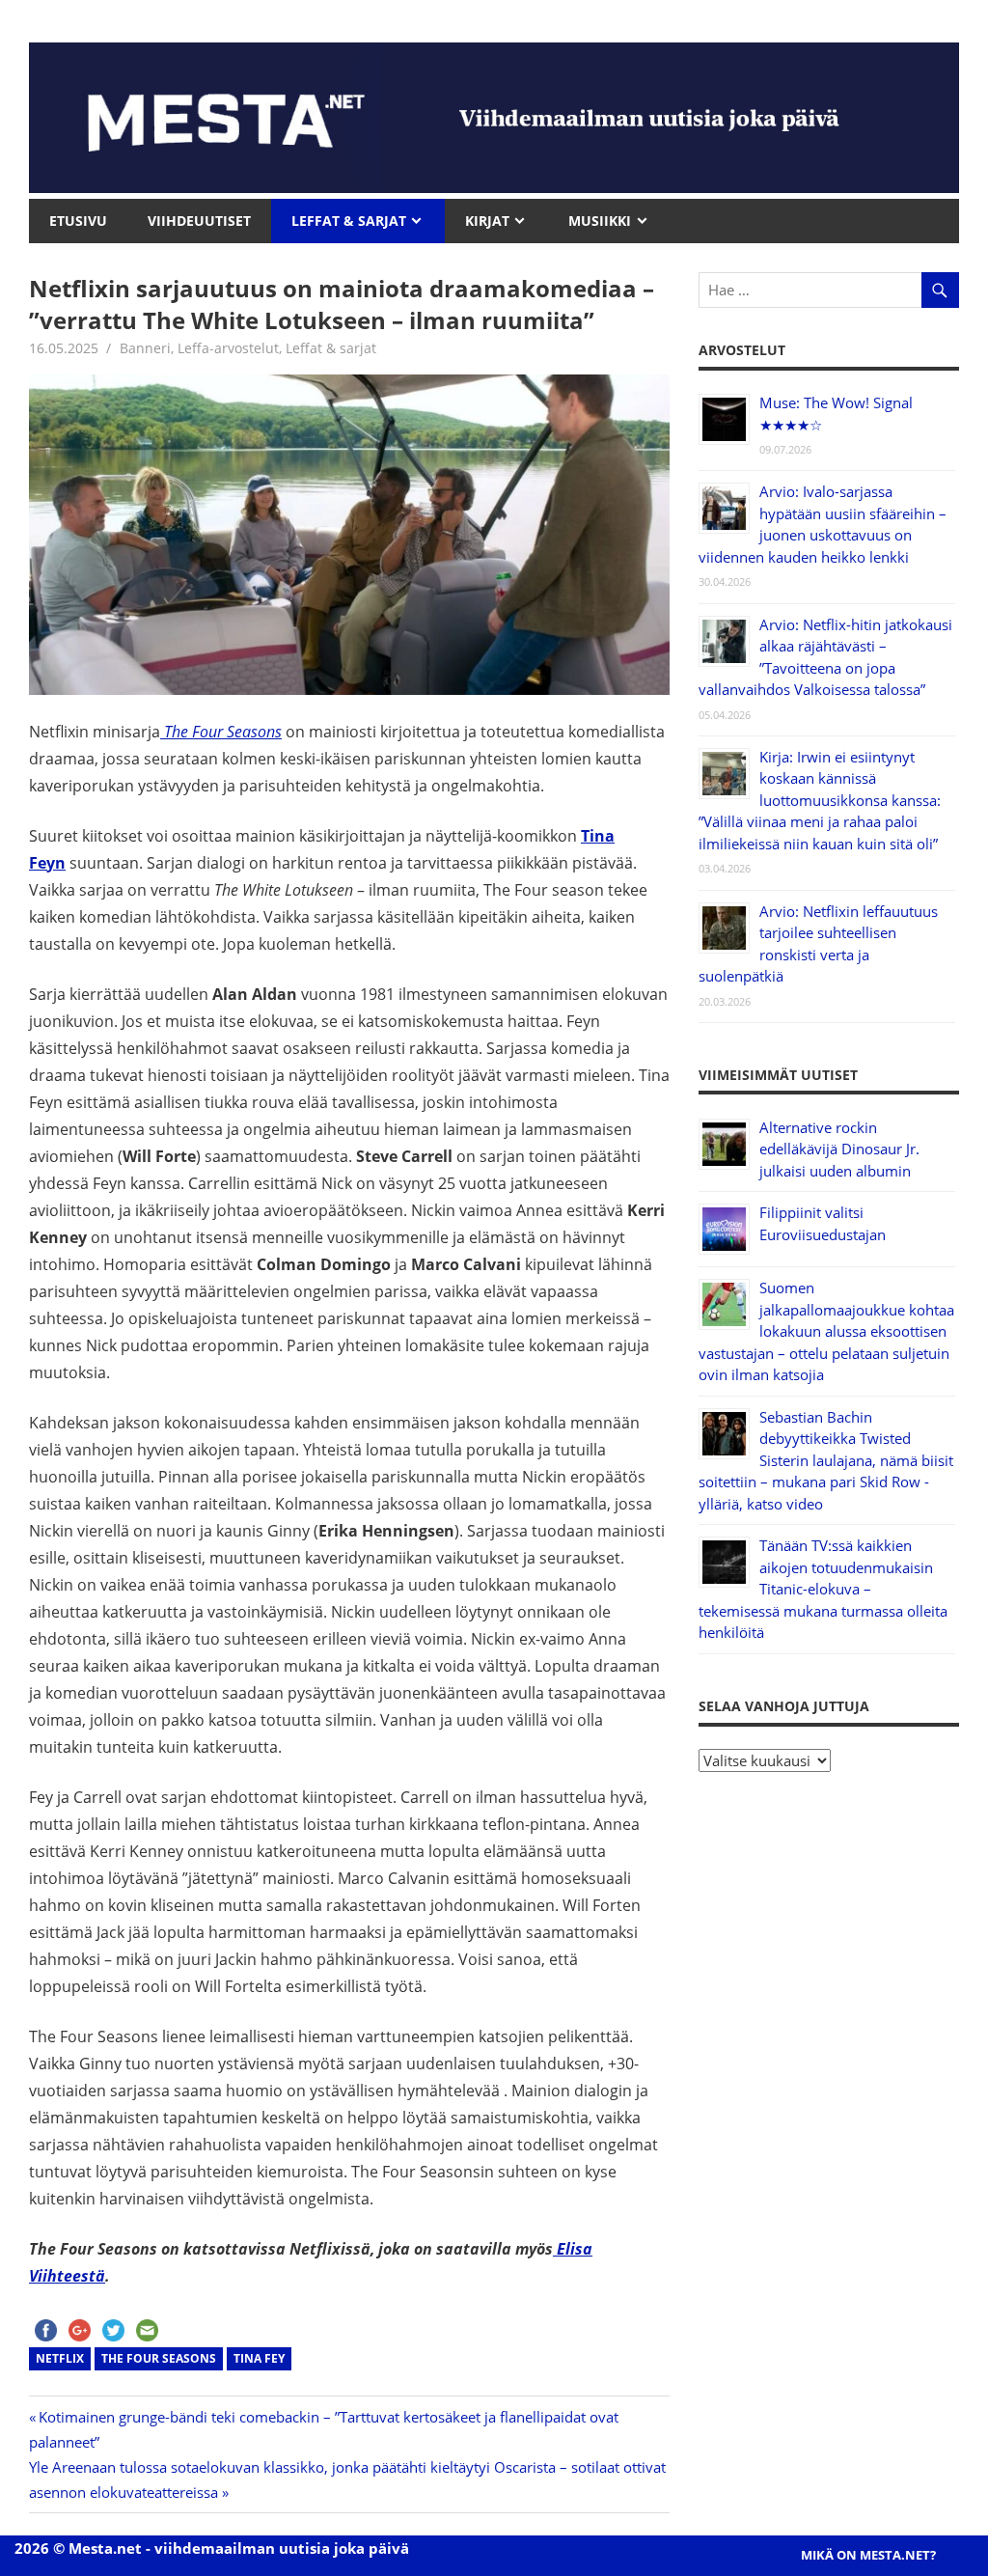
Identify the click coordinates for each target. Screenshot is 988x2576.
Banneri (145, 348)
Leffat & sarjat (331, 348)
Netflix (60, 2358)
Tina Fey (259, 2358)
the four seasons (159, 2358)
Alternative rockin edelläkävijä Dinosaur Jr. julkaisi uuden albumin (839, 1149)
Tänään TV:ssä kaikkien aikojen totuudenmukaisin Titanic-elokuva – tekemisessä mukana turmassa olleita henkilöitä (823, 1589)
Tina (598, 836)
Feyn (47, 863)
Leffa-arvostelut (228, 348)
